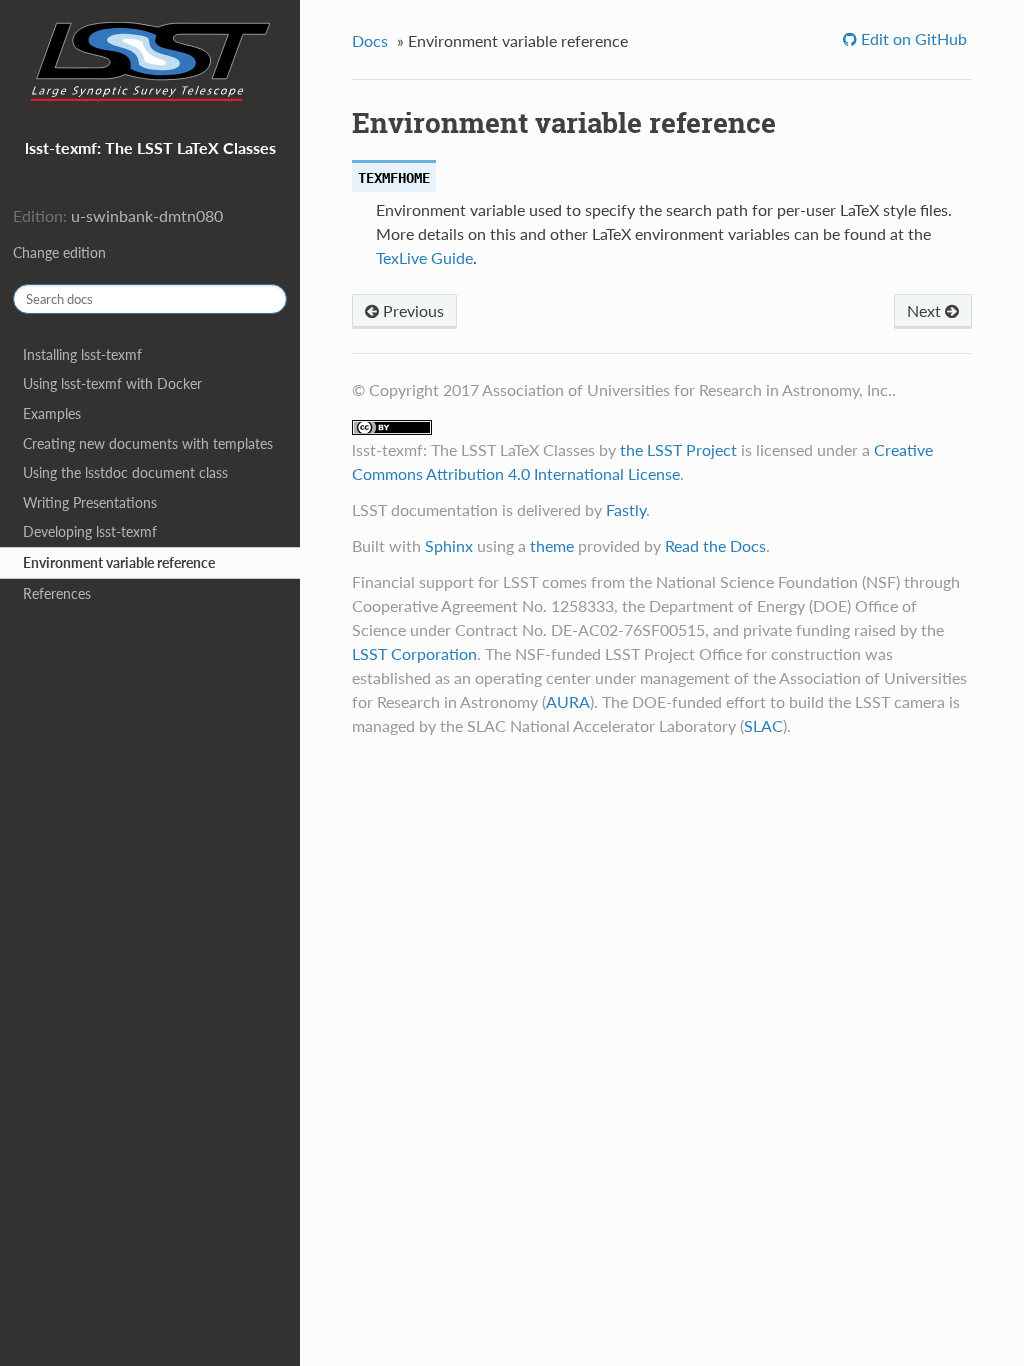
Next (926, 310)
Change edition (59, 252)
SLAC (763, 725)
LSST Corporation (414, 653)
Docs (370, 40)
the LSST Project (678, 449)
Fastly (626, 509)
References (57, 593)
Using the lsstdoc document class (125, 472)
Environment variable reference (119, 562)
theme (552, 545)
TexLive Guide (424, 257)
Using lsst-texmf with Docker (112, 383)
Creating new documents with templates (148, 443)
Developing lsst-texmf (90, 531)
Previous (411, 310)
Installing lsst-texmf (82, 354)
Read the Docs (715, 545)
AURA (568, 701)
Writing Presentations (90, 502)
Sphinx (449, 545)
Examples (52, 413)
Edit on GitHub (912, 38)
